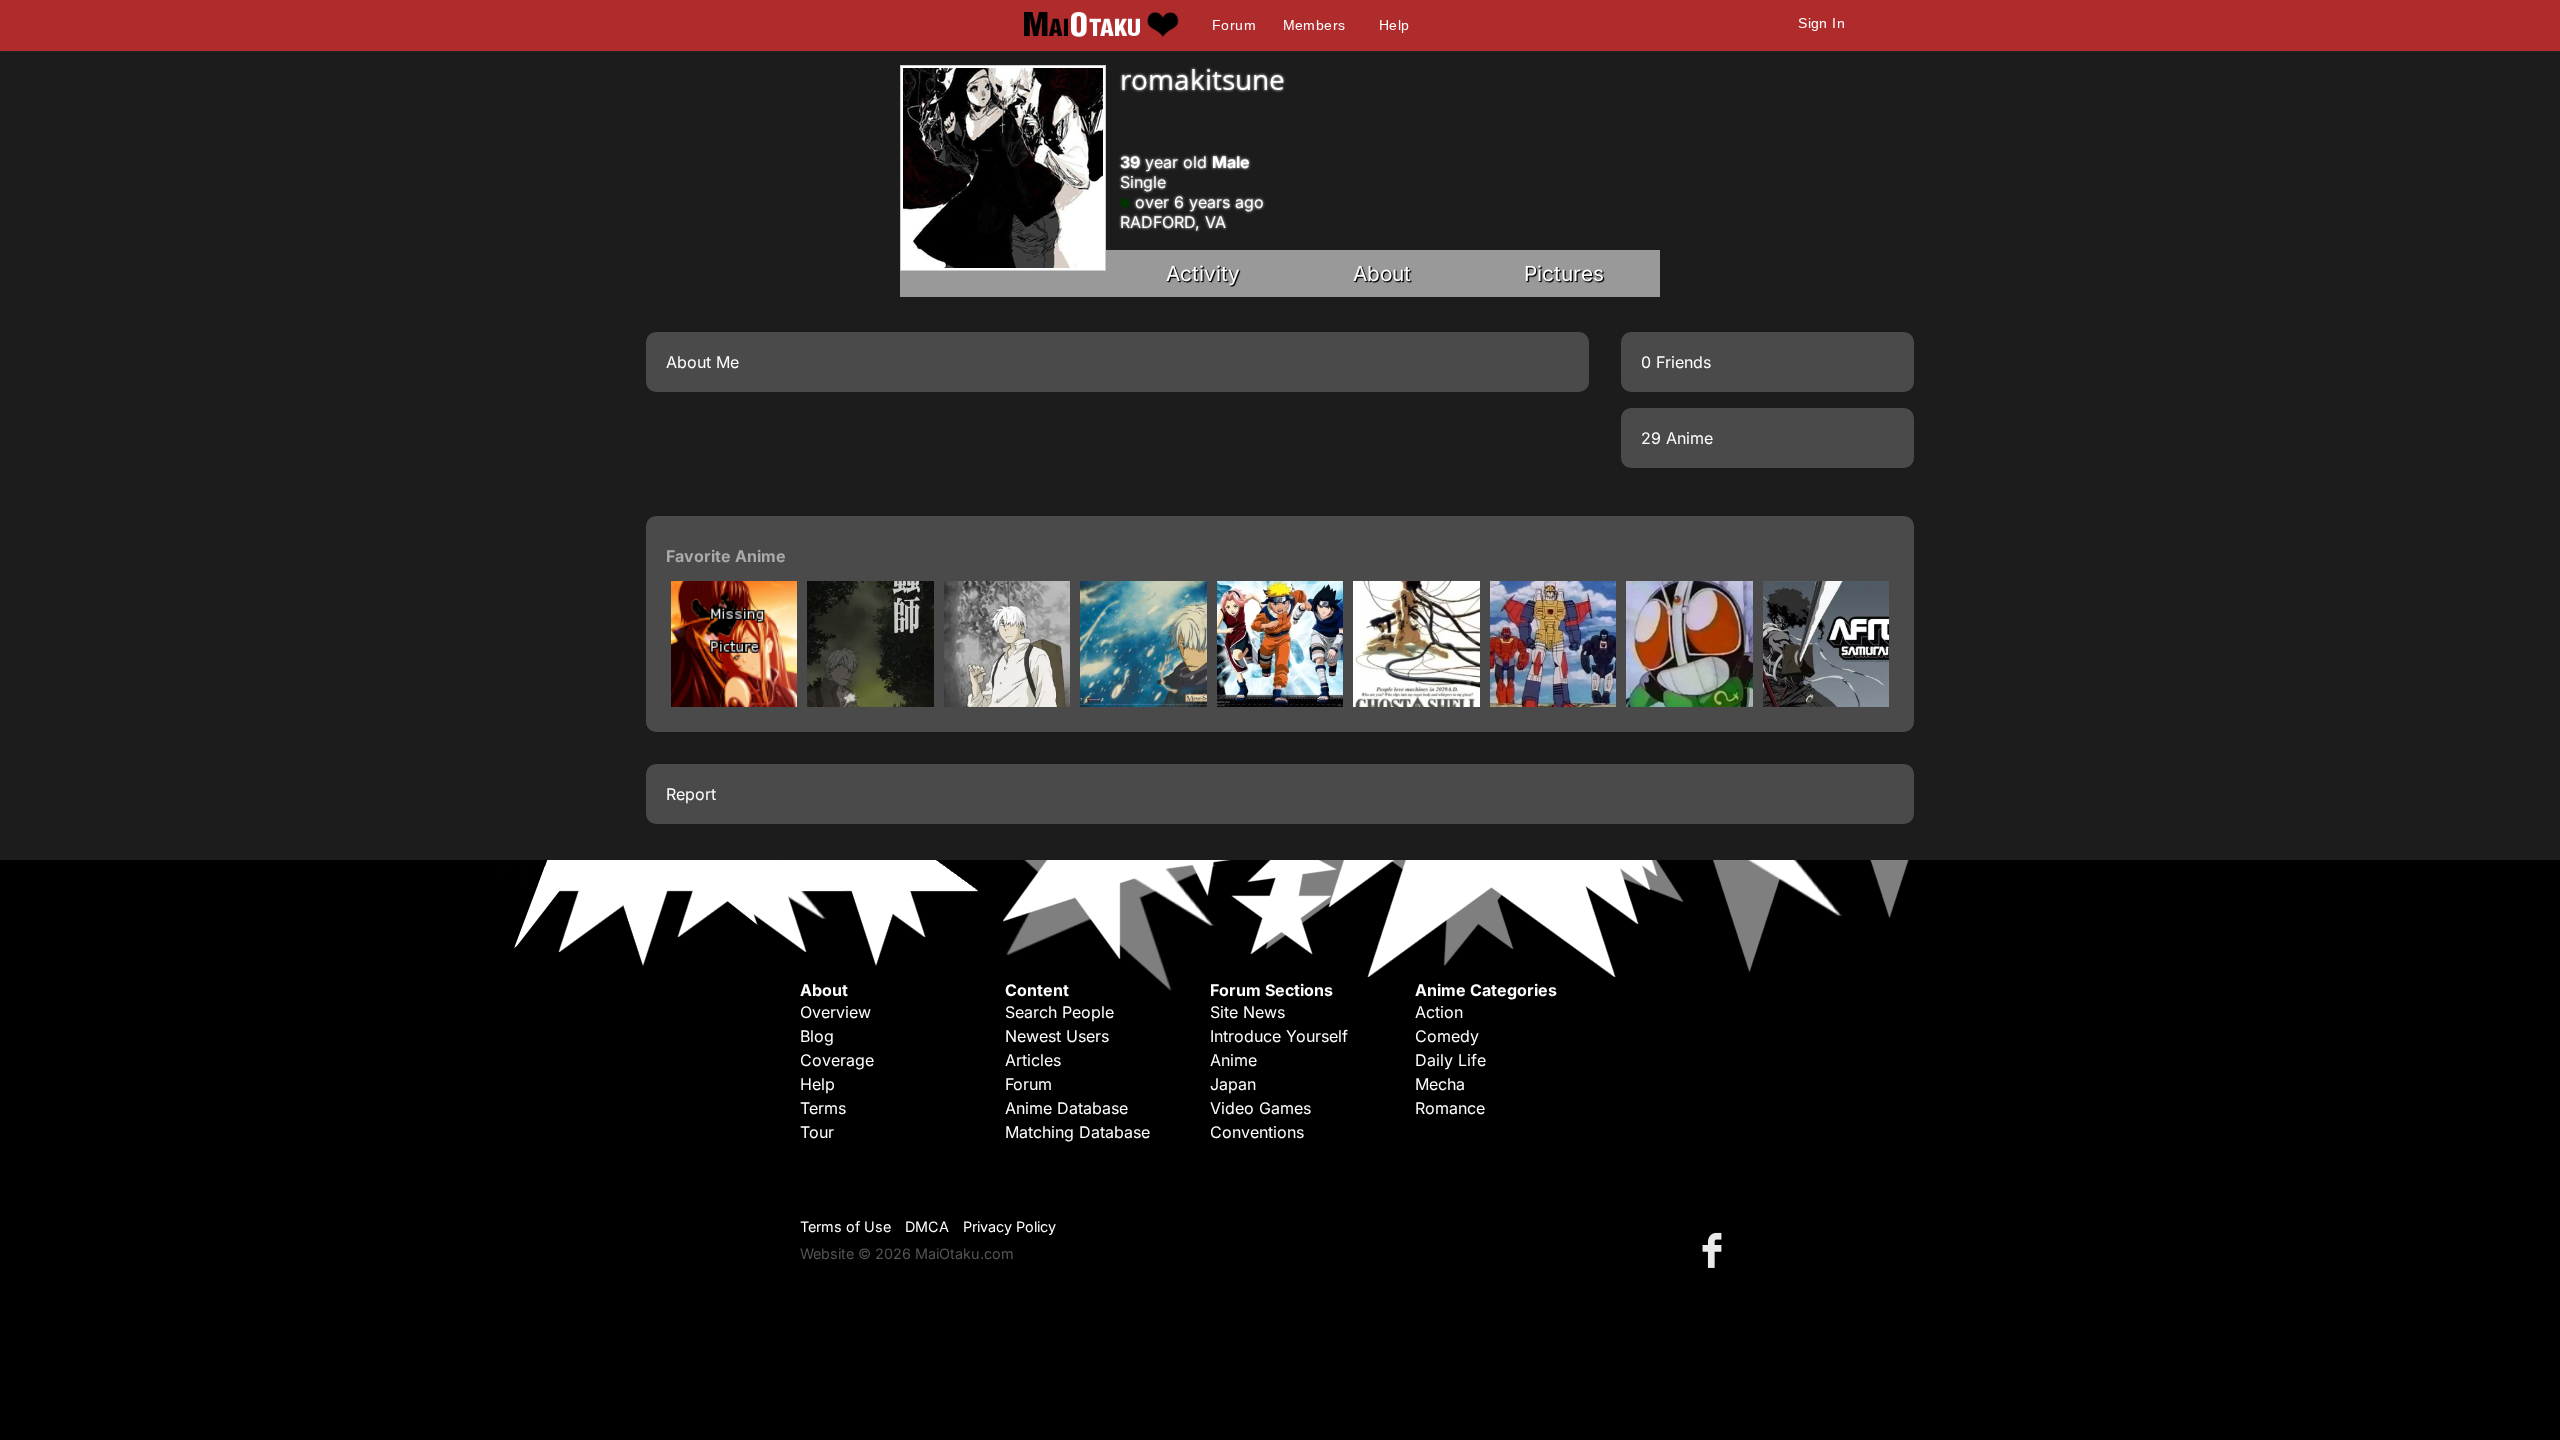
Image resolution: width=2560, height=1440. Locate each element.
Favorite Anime (726, 556)
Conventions (1257, 1132)
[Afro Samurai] (1826, 701)
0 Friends (1676, 362)
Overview (835, 1012)
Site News (1247, 1012)
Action (1439, 1012)
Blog (817, 1036)
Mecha (1440, 1084)
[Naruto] (1280, 701)
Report (691, 794)
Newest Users (1057, 1036)
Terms (823, 1108)
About (1382, 273)
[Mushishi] (870, 701)
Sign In (1821, 23)
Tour (817, 1132)
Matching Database (1077, 1132)
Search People (1059, 1012)
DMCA (927, 1226)
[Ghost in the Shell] (1416, 701)
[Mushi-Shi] (1143, 701)
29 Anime (1677, 438)
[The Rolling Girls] (734, 701)
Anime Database (1066, 1108)
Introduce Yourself (1279, 1036)
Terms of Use (845, 1226)
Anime (1233, 1060)
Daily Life (1450, 1060)
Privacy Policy (1009, 1226)
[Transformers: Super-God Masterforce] (1553, 701)
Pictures (1564, 273)
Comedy (1447, 1036)
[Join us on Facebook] (1716, 1249)
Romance (1450, 1108)
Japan (1233, 1084)
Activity (1203, 273)
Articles (1033, 1060)
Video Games (1260, 1108)
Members (1314, 25)
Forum (1234, 25)
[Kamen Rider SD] (1689, 701)
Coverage (837, 1060)
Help (1394, 25)
